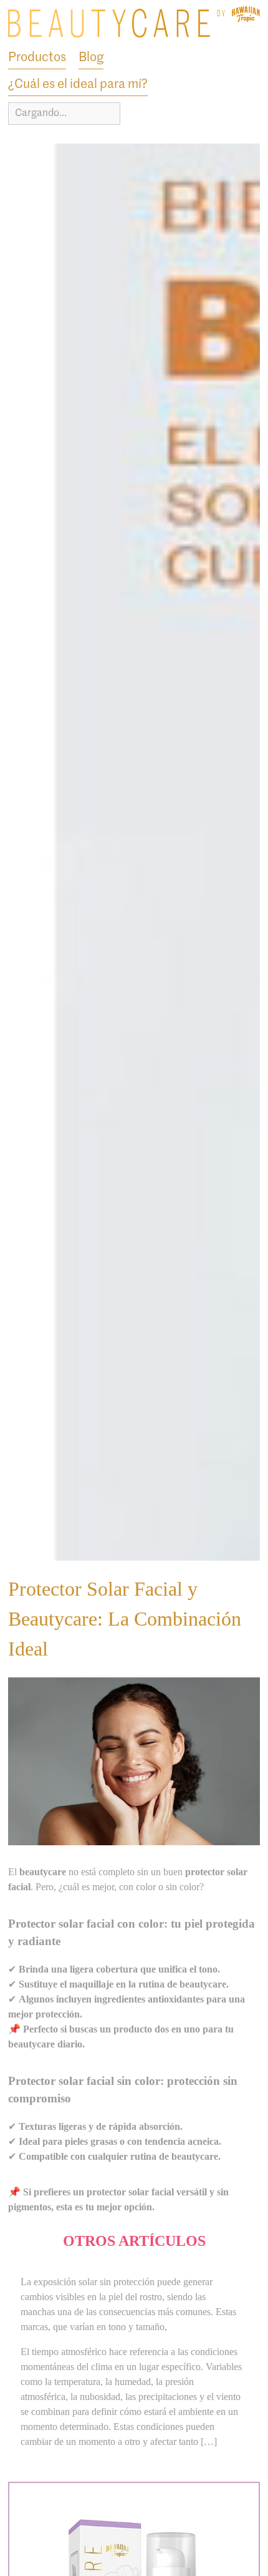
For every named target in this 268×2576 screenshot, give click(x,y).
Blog (91, 58)
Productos (37, 58)
